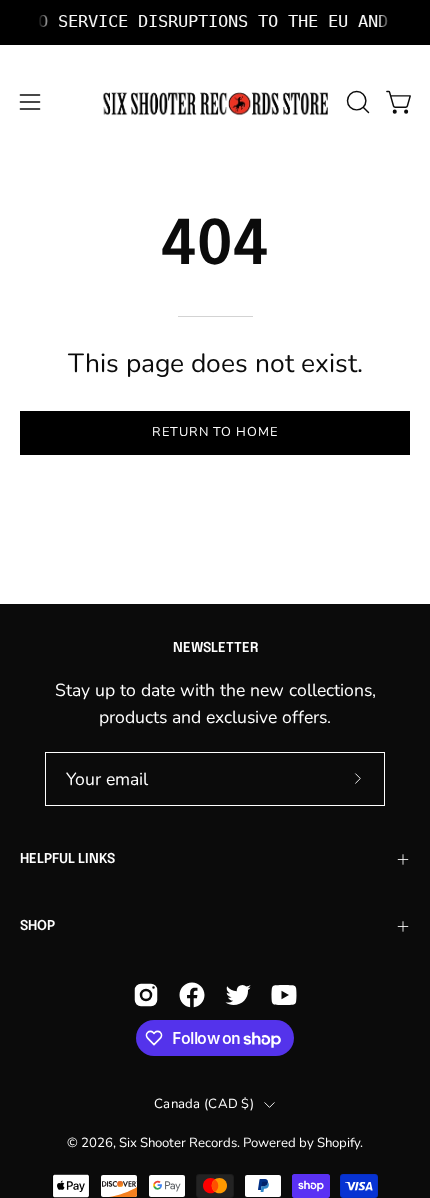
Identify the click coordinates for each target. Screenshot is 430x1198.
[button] (356, 102)
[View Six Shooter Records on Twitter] (238, 995)
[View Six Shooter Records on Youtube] (284, 995)
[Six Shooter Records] (215, 102)
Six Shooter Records (178, 1143)
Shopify (338, 1143)
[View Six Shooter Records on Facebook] (192, 995)
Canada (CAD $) (204, 1104)
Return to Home (214, 432)
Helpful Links (67, 859)
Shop (37, 926)
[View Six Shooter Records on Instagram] (146, 995)
